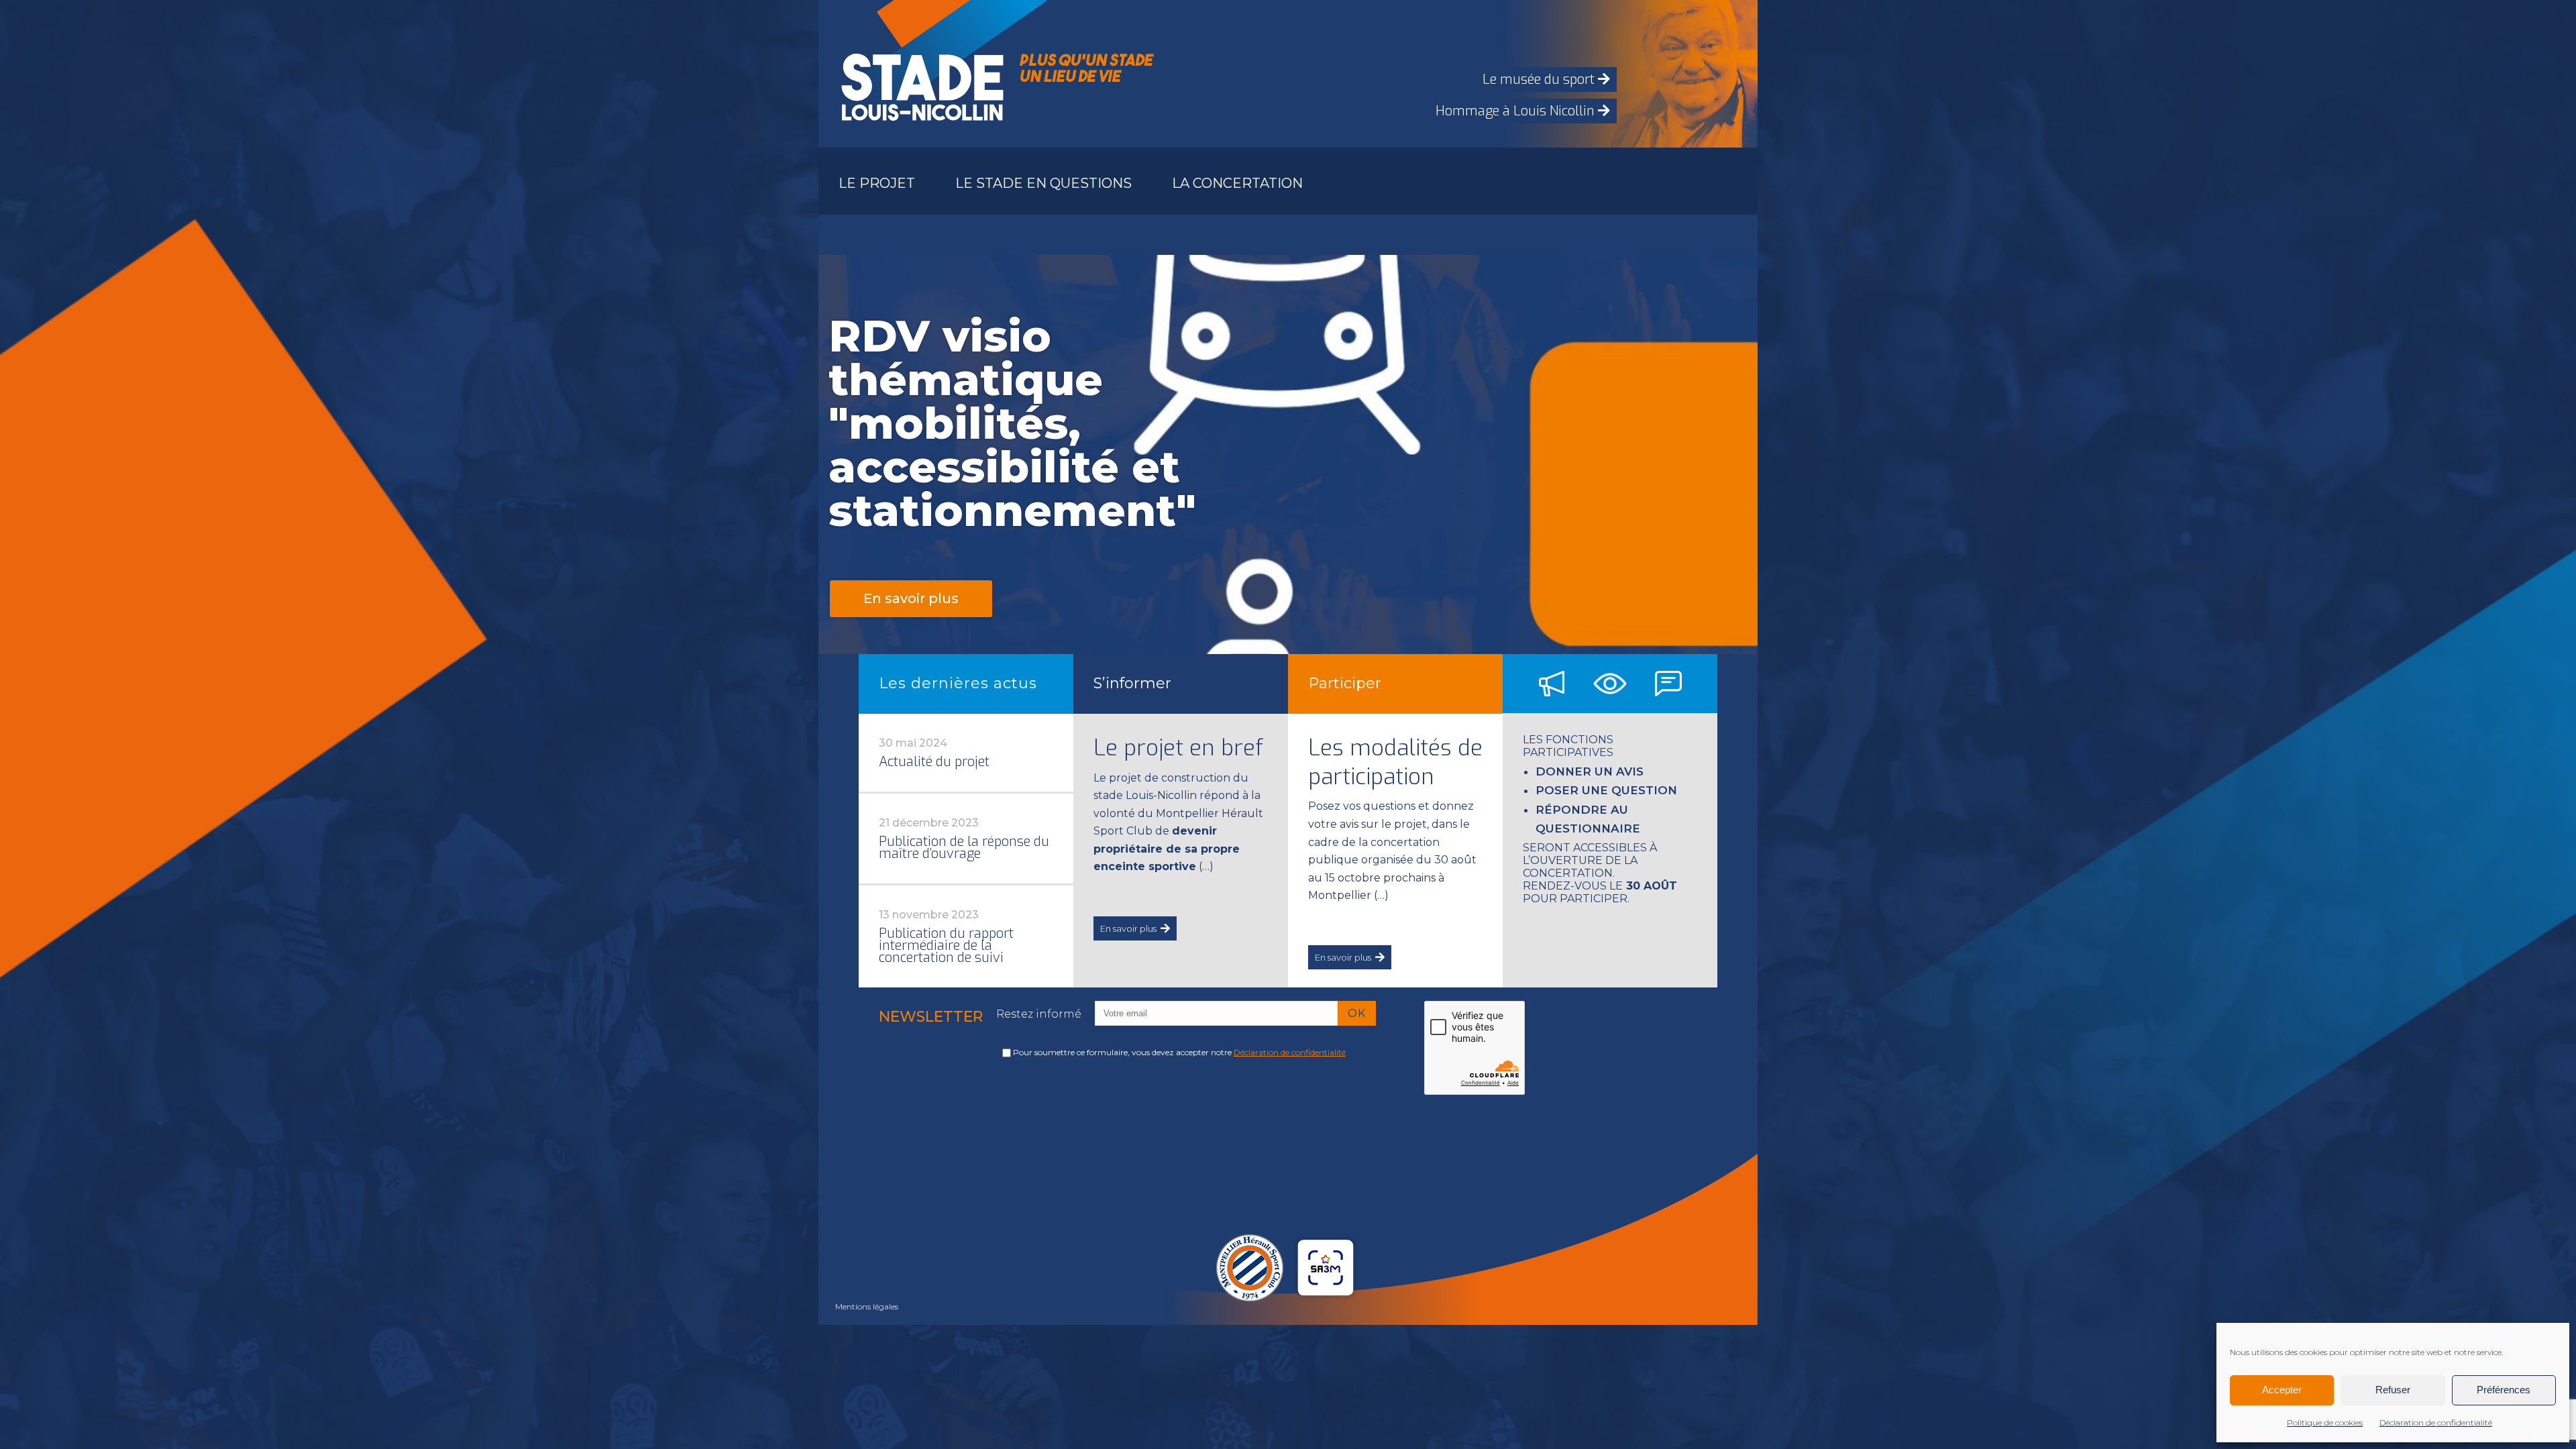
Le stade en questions (1043, 183)
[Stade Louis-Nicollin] (919, 74)
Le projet (877, 183)
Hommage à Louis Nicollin (1517, 111)
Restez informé (1039, 1014)
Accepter (2282, 1390)
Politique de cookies (2325, 1423)
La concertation (1237, 183)
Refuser (2393, 1390)
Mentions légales (867, 1306)
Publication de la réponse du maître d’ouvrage (964, 848)
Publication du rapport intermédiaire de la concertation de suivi (946, 946)
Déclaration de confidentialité (2436, 1423)
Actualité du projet (934, 762)
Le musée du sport (1540, 79)
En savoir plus (1128, 928)
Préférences (2504, 1390)
